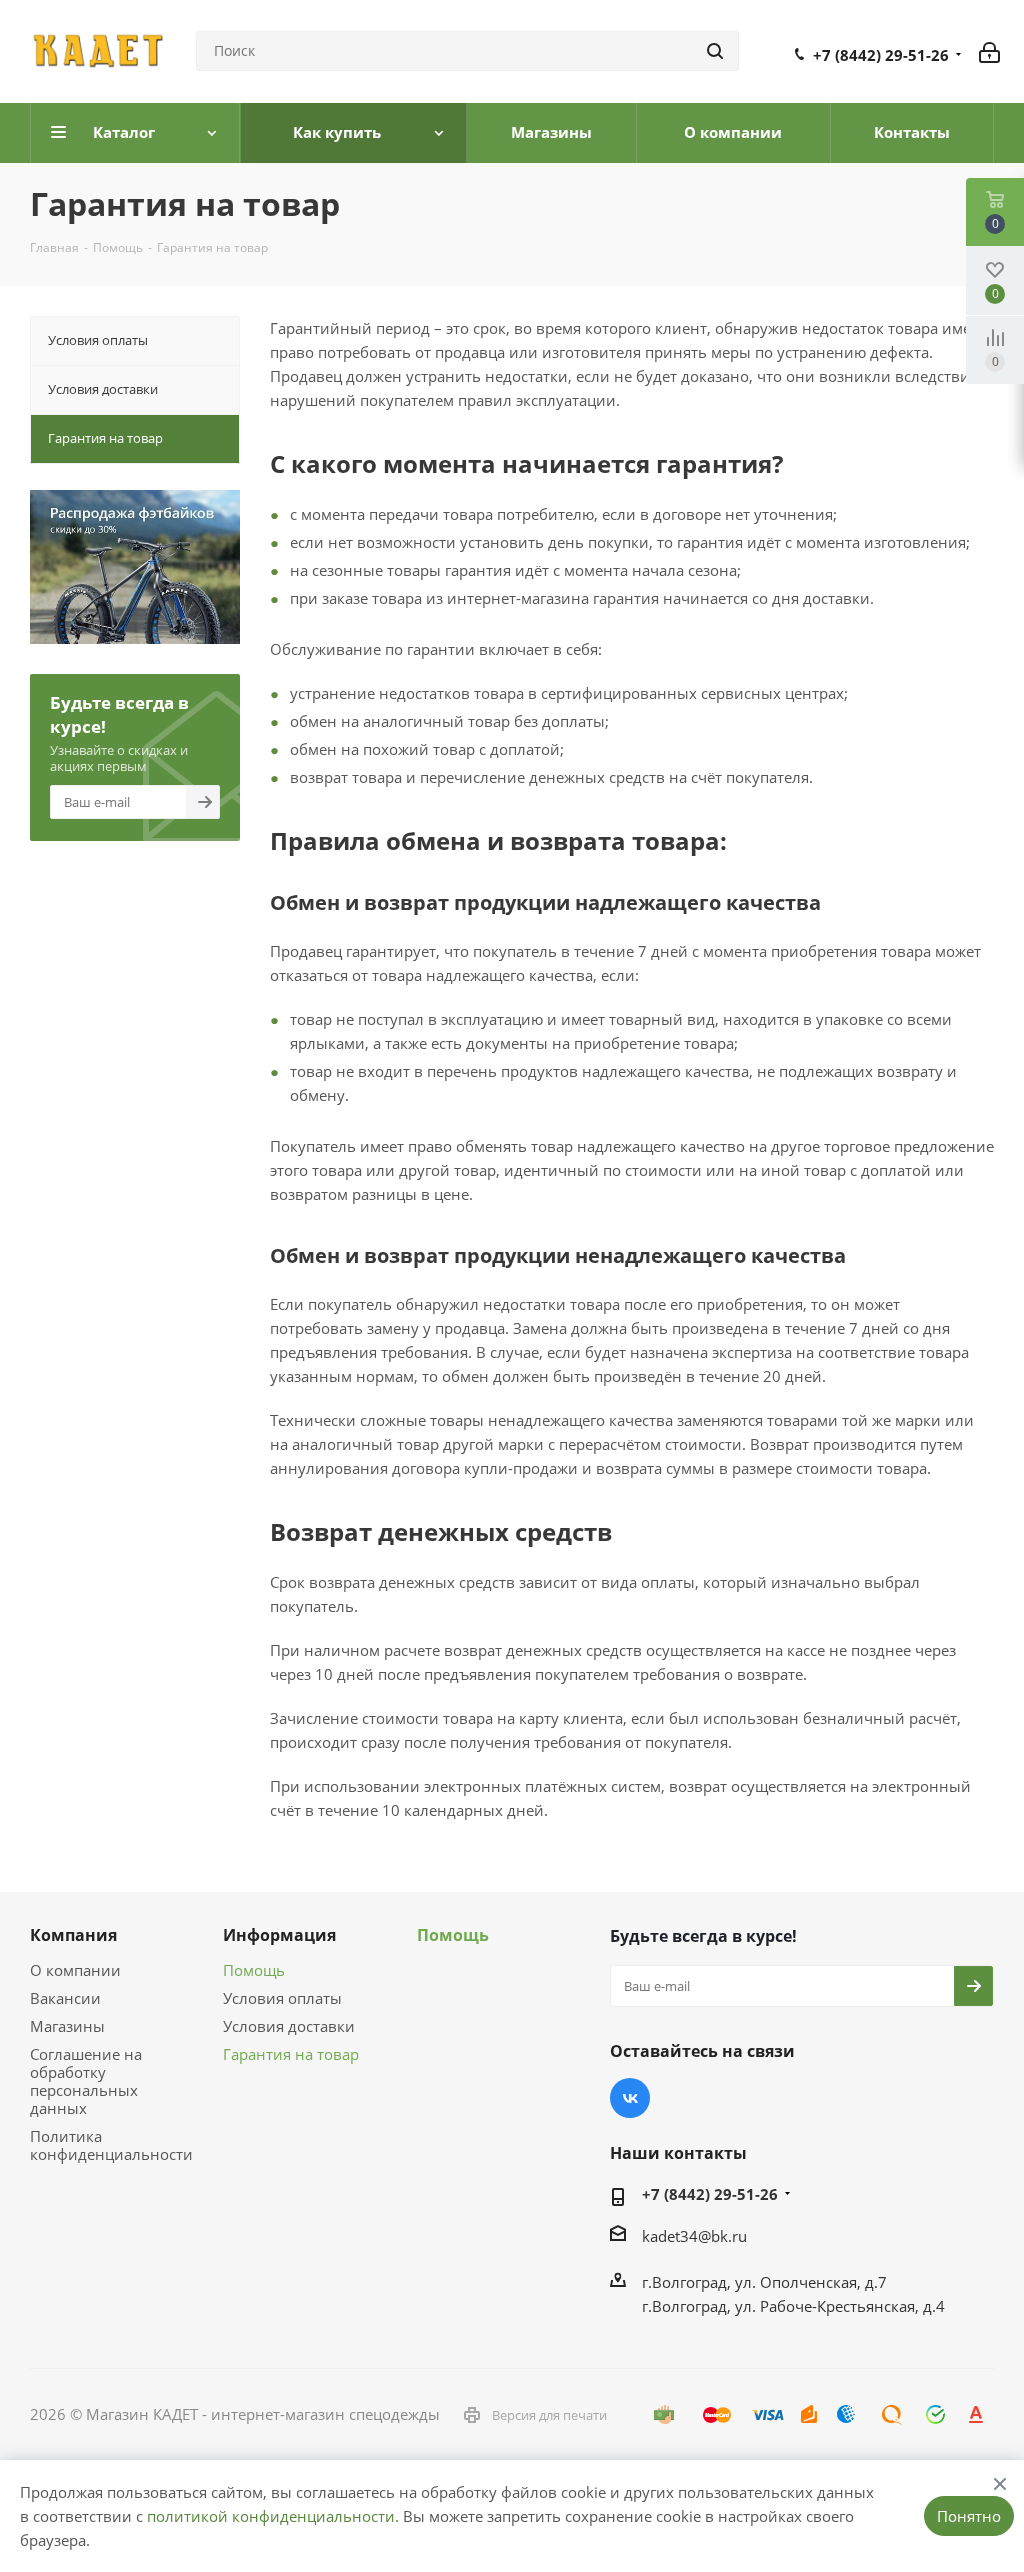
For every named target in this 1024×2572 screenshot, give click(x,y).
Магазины (67, 2026)
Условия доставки (289, 2026)
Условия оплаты (282, 1998)
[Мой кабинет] (989, 51)
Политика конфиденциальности (111, 2145)
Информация (279, 1935)
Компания (73, 1935)
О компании (75, 1970)
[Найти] (715, 51)
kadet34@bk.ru (694, 2236)
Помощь (254, 1970)
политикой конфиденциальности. (273, 2516)
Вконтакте (630, 2098)
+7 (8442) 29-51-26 (881, 55)
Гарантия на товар (291, 2054)
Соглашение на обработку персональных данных (86, 2081)
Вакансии (65, 1998)
